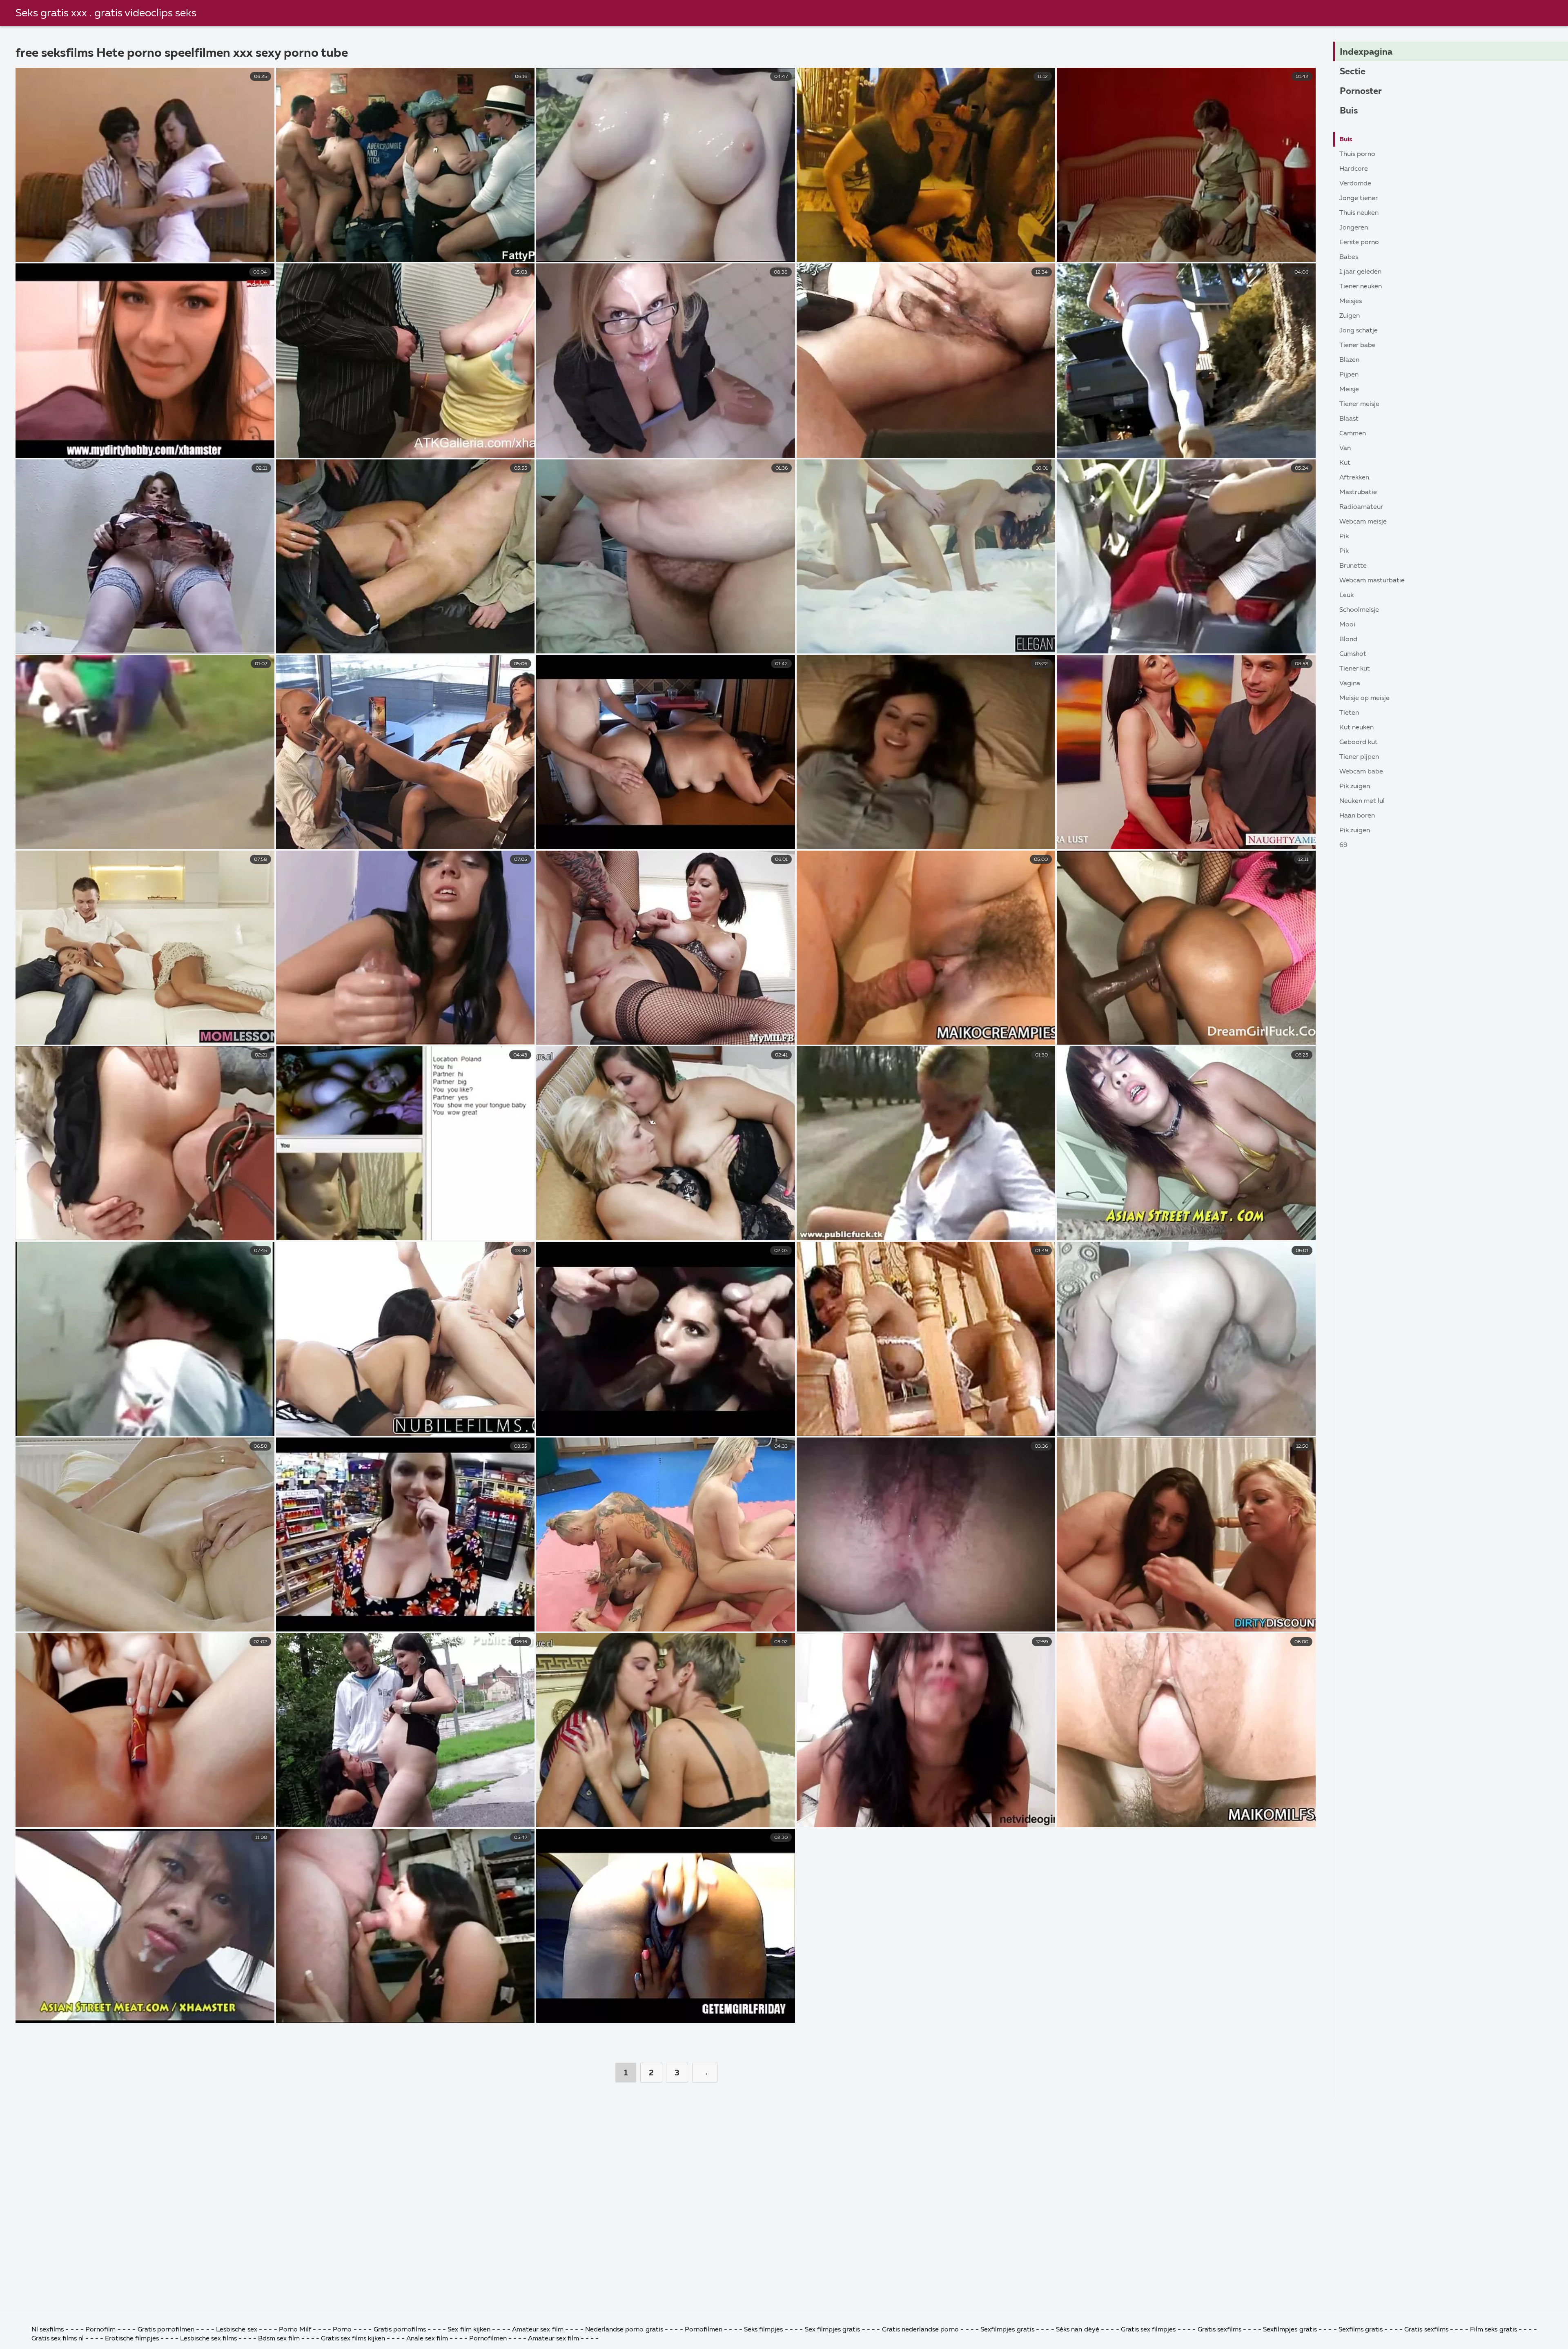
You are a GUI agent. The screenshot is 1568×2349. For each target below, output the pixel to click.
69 (1343, 845)
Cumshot (1353, 654)
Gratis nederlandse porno (921, 2330)
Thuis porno (1357, 154)
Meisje (1349, 390)
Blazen (1349, 360)
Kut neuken (1356, 728)
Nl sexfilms (48, 2330)
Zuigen (1350, 316)
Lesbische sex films (208, 2339)
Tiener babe (1358, 345)
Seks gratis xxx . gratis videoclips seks (106, 13)
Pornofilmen (704, 2330)
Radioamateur (1361, 507)
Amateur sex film (538, 2330)
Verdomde (1355, 184)
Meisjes (1351, 301)
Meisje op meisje (1364, 698)
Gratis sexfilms (1221, 2330)
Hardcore (1354, 169)
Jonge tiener (1359, 198)
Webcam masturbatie (1372, 581)
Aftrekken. (1355, 478)
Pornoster (1361, 91)
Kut (1345, 463)
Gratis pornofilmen (166, 2330)
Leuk (1346, 595)
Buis (1349, 111)
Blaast (1349, 419)
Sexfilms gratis (1361, 2330)
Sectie (1353, 72)
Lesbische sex (236, 2330)
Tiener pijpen (1359, 757)
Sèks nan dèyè (1078, 2330)
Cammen (1353, 434)
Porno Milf (295, 2330)
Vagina (1350, 684)
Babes (1349, 257)
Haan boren (1357, 816)
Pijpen (1349, 375)
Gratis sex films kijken (353, 2339)
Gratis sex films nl (58, 2339)
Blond (1348, 640)
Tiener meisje (1359, 404)
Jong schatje (1359, 331)
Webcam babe (1361, 772)
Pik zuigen (1355, 787)
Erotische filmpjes (132, 2339)
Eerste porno (1359, 243)
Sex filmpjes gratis (833, 2330)
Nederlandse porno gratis (625, 2330)
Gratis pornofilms (400, 2330)
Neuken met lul (1362, 801)
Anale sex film (427, 2339)
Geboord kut (1359, 742)
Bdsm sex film (279, 2339)
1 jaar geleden (1360, 272)
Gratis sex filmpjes (1148, 2330)
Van (1345, 448)
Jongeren (1354, 228)
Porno (342, 2330)
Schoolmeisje (1359, 610)
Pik (1344, 537)
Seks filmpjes (763, 2330)
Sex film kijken (469, 2330)
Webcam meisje (1363, 522)
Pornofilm (101, 2330)
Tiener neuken (1361, 287)
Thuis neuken (1359, 213)
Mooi (1347, 625)
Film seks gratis (1494, 2330)
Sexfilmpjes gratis (1008, 2330)
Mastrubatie (1358, 493)
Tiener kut (1355, 669)
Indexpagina (1366, 52)
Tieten (1349, 713)
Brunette (1353, 566)
